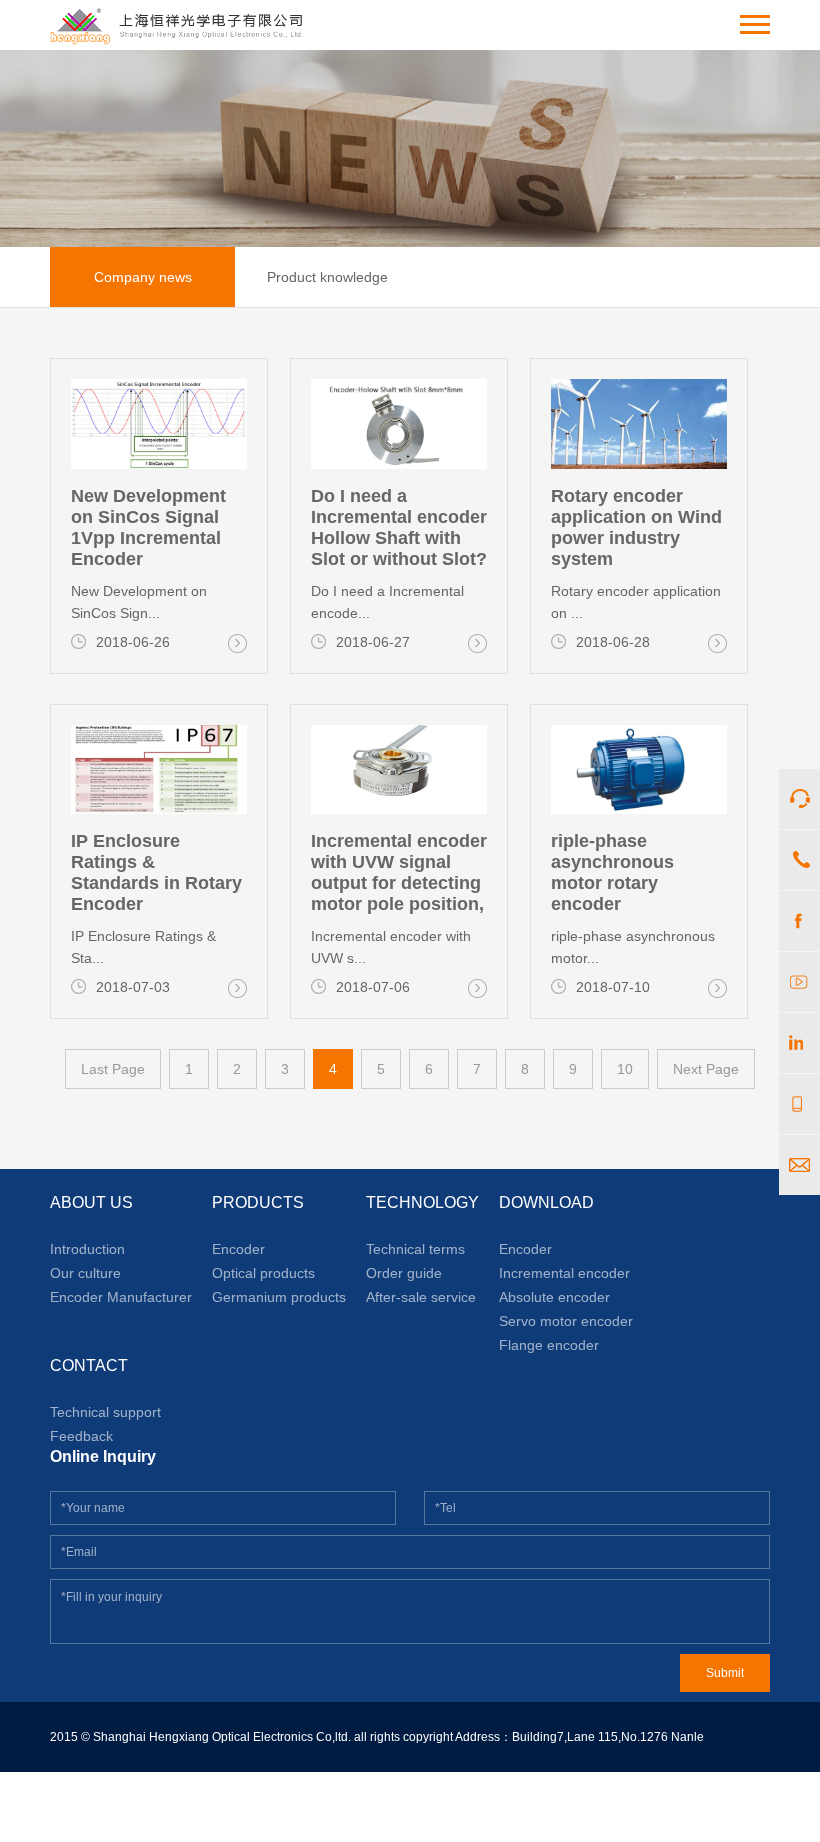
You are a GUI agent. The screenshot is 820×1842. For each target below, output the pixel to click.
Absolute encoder (554, 1297)
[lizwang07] (799, 1043)
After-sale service (421, 1297)
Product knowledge (327, 277)
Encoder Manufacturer (121, 1297)
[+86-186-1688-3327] (799, 1104)
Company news (143, 277)
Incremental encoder (564, 1273)
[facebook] (799, 921)
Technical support (105, 1412)
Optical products (263, 1273)
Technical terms (415, 1249)
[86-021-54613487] (799, 860)
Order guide (404, 1273)
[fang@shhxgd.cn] (799, 1165)
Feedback (81, 1436)
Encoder (238, 1249)
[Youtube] (799, 982)
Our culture (85, 1273)
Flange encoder (549, 1345)
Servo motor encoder (566, 1321)
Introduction (87, 1249)
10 (625, 1069)
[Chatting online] (799, 799)
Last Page (113, 1069)
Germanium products (279, 1297)
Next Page (706, 1069)
